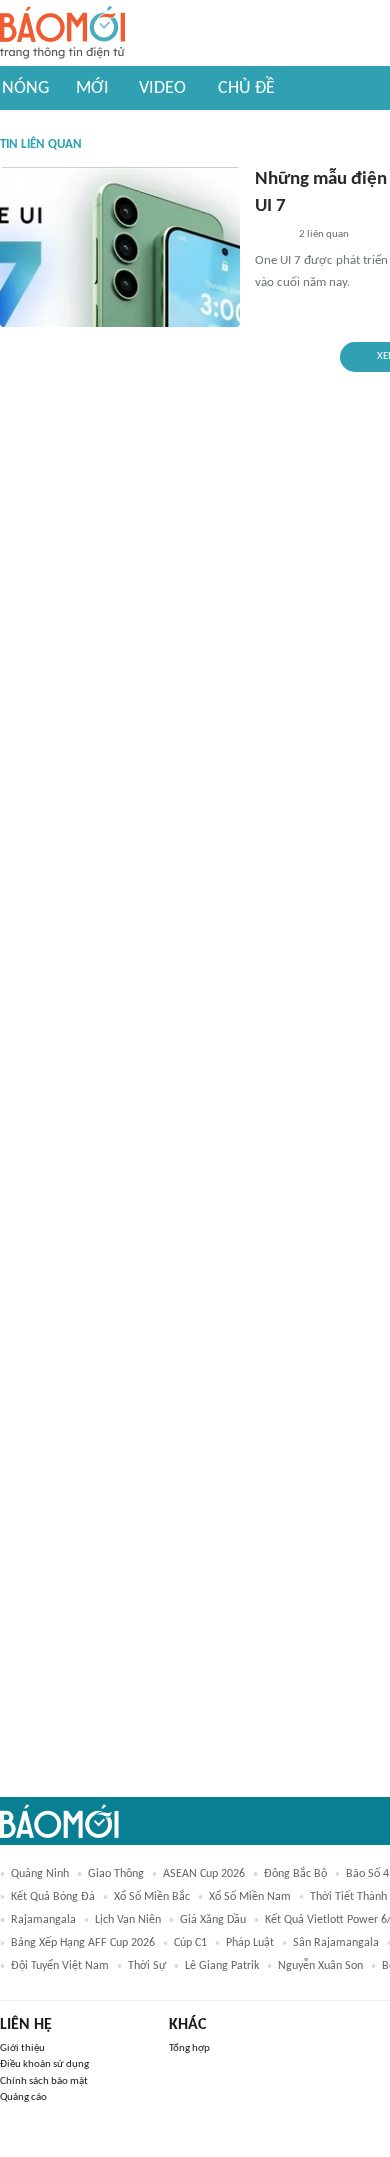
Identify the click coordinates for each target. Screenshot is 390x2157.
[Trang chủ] (62, 33)
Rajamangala (43, 1920)
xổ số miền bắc (152, 1897)
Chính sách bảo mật (44, 2081)
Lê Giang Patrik (222, 1966)
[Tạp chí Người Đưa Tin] (271, 235)
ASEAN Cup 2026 (204, 1874)
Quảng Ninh (40, 1874)
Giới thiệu (22, 2048)
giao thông (116, 1874)
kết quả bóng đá (53, 1897)
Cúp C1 (190, 1943)
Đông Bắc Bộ (295, 1874)
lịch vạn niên (128, 1920)
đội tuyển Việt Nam (60, 1966)
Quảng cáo (23, 2097)
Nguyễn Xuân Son (320, 1966)
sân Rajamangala (336, 1943)
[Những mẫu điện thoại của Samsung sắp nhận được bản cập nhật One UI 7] (120, 247)
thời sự (147, 1966)
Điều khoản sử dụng (44, 2064)
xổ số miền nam (250, 1897)
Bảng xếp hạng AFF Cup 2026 (83, 1943)
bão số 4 (367, 1874)
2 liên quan (324, 234)
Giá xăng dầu (213, 1920)
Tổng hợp (189, 2048)
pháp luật (250, 1943)
